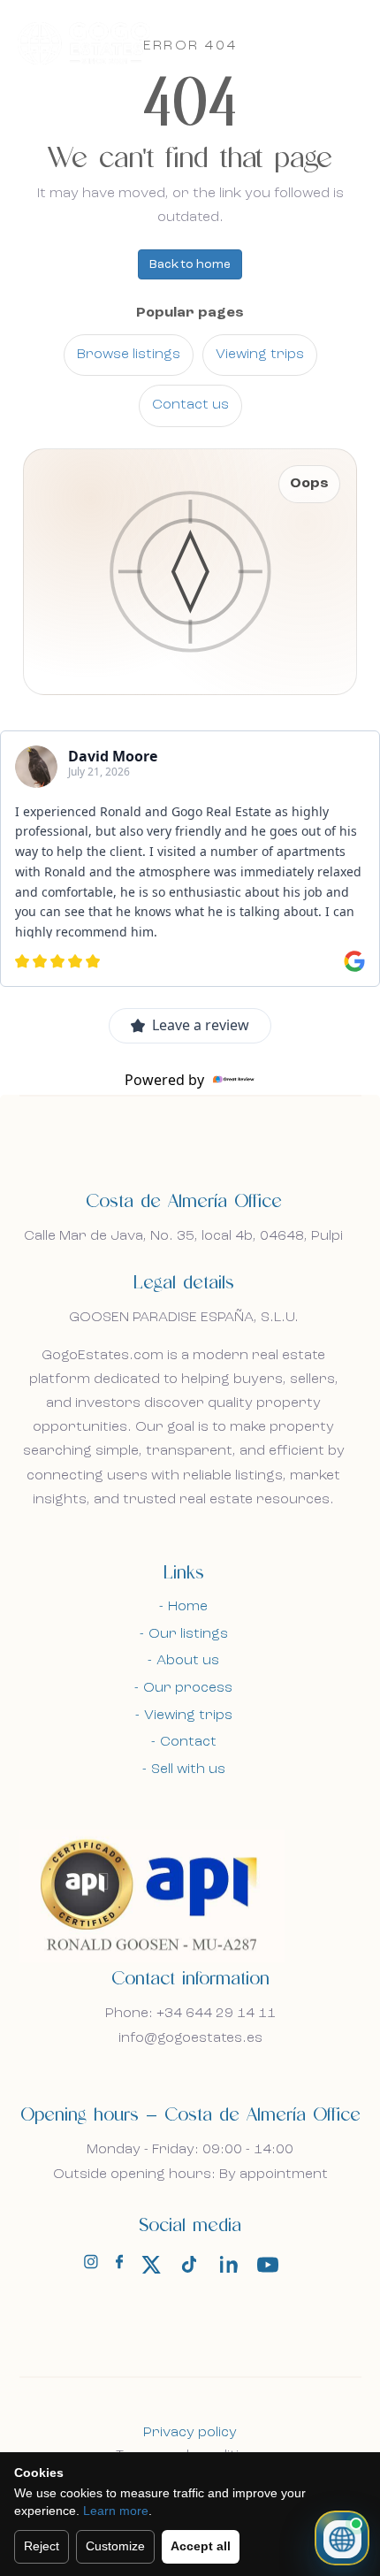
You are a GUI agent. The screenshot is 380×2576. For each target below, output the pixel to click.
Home (188, 1607)
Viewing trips (260, 355)
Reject (42, 2546)
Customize (115, 2546)
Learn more (116, 2511)
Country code (83, 1320)
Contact (188, 1742)
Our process (188, 1688)
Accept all (201, 2546)
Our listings (188, 1634)
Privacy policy (190, 2433)
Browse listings (129, 355)
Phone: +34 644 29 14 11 (190, 2014)
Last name (71, 1136)
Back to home (190, 264)
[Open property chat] (342, 2538)
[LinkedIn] (229, 2265)
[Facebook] (119, 2266)
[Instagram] (91, 2266)
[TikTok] (190, 2265)
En (304, 42)
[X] (151, 2265)
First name (73, 1053)
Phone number (85, 1400)
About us (188, 1661)
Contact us (190, 405)
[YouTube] (268, 2265)
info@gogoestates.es (190, 2038)
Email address (83, 1232)
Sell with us (188, 1770)
